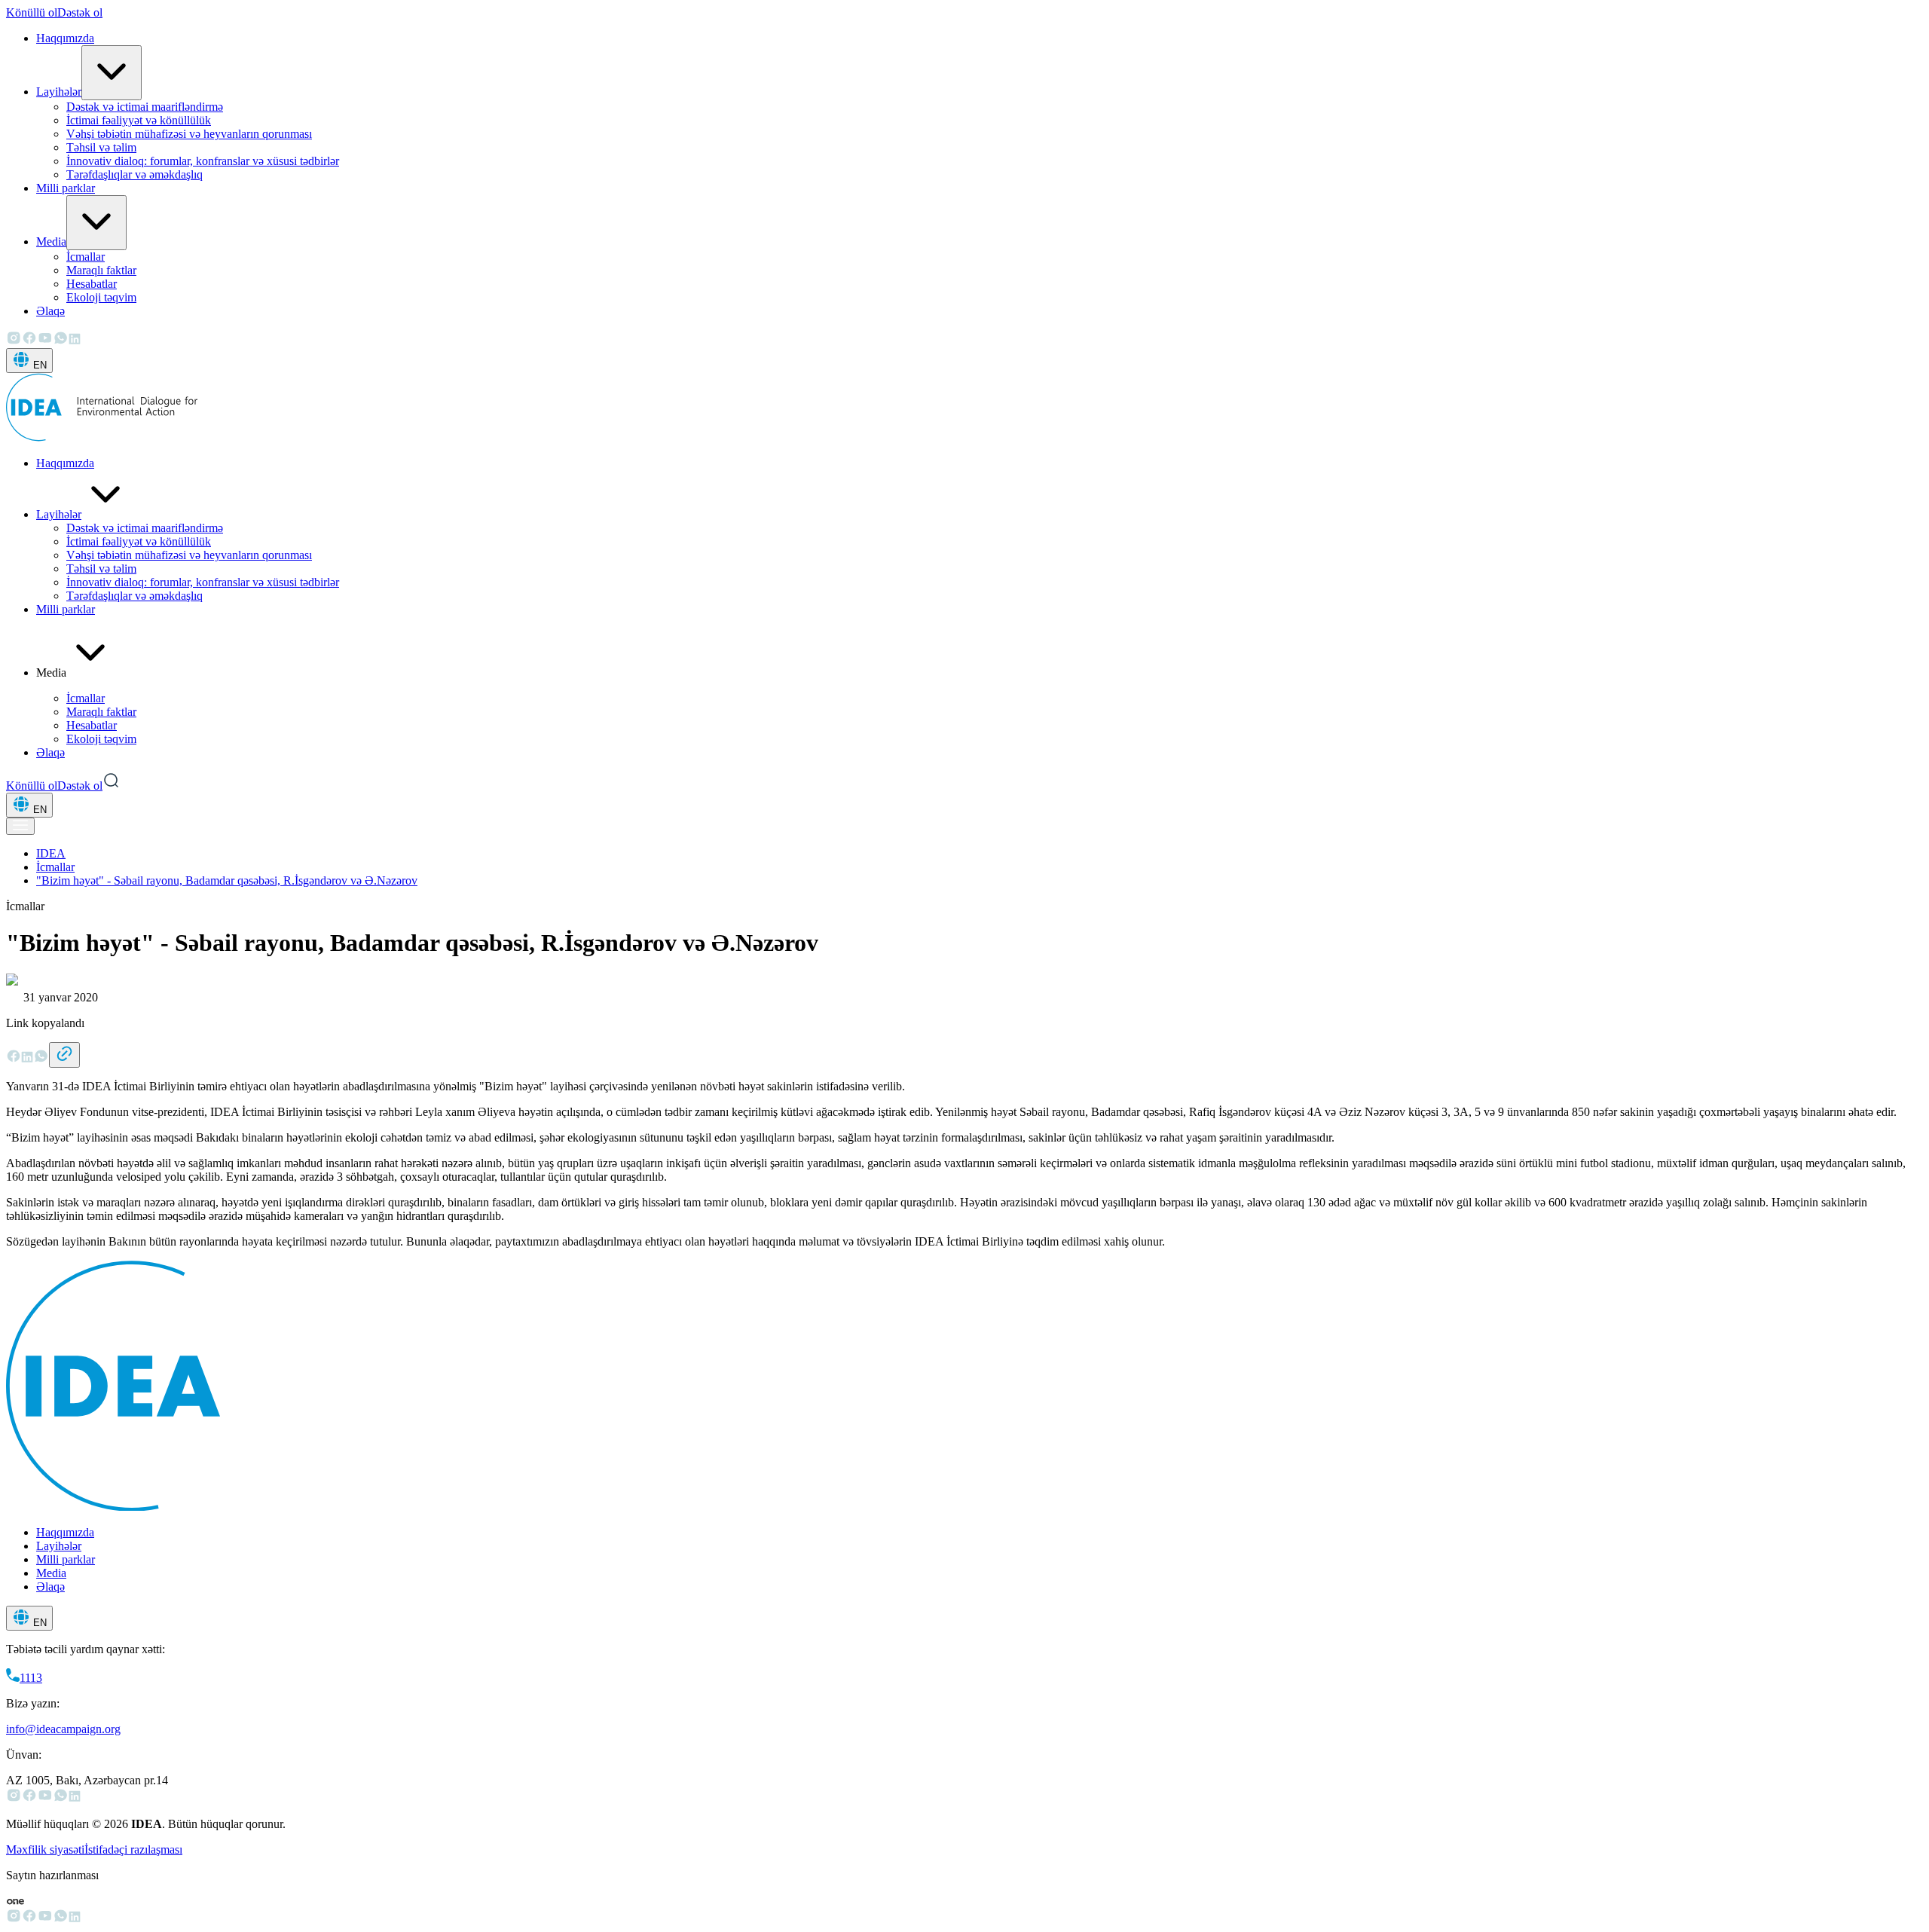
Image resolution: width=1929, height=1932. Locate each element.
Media (51, 241)
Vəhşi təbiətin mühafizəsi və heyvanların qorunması (189, 134)
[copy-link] (64, 1055)
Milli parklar (66, 188)
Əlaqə (50, 311)
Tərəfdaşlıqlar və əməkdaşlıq (135, 174)
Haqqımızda (65, 38)
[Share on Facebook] (14, 1059)
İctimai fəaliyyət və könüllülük (139, 120)
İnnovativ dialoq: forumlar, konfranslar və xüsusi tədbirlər (203, 161)
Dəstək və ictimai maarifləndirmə (145, 107)
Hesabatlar (92, 284)
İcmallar (86, 257)
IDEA (51, 853)
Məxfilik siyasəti (45, 1849)
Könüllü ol (32, 12)
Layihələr (59, 92)
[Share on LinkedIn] (27, 1059)
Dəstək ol (80, 12)
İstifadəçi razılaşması (133, 1849)
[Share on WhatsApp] (41, 1059)
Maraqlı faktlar (101, 270)
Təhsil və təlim (101, 147)
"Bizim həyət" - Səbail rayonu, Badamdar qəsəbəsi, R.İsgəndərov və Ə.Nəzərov (227, 880)
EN (40, 365)
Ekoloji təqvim (101, 297)
